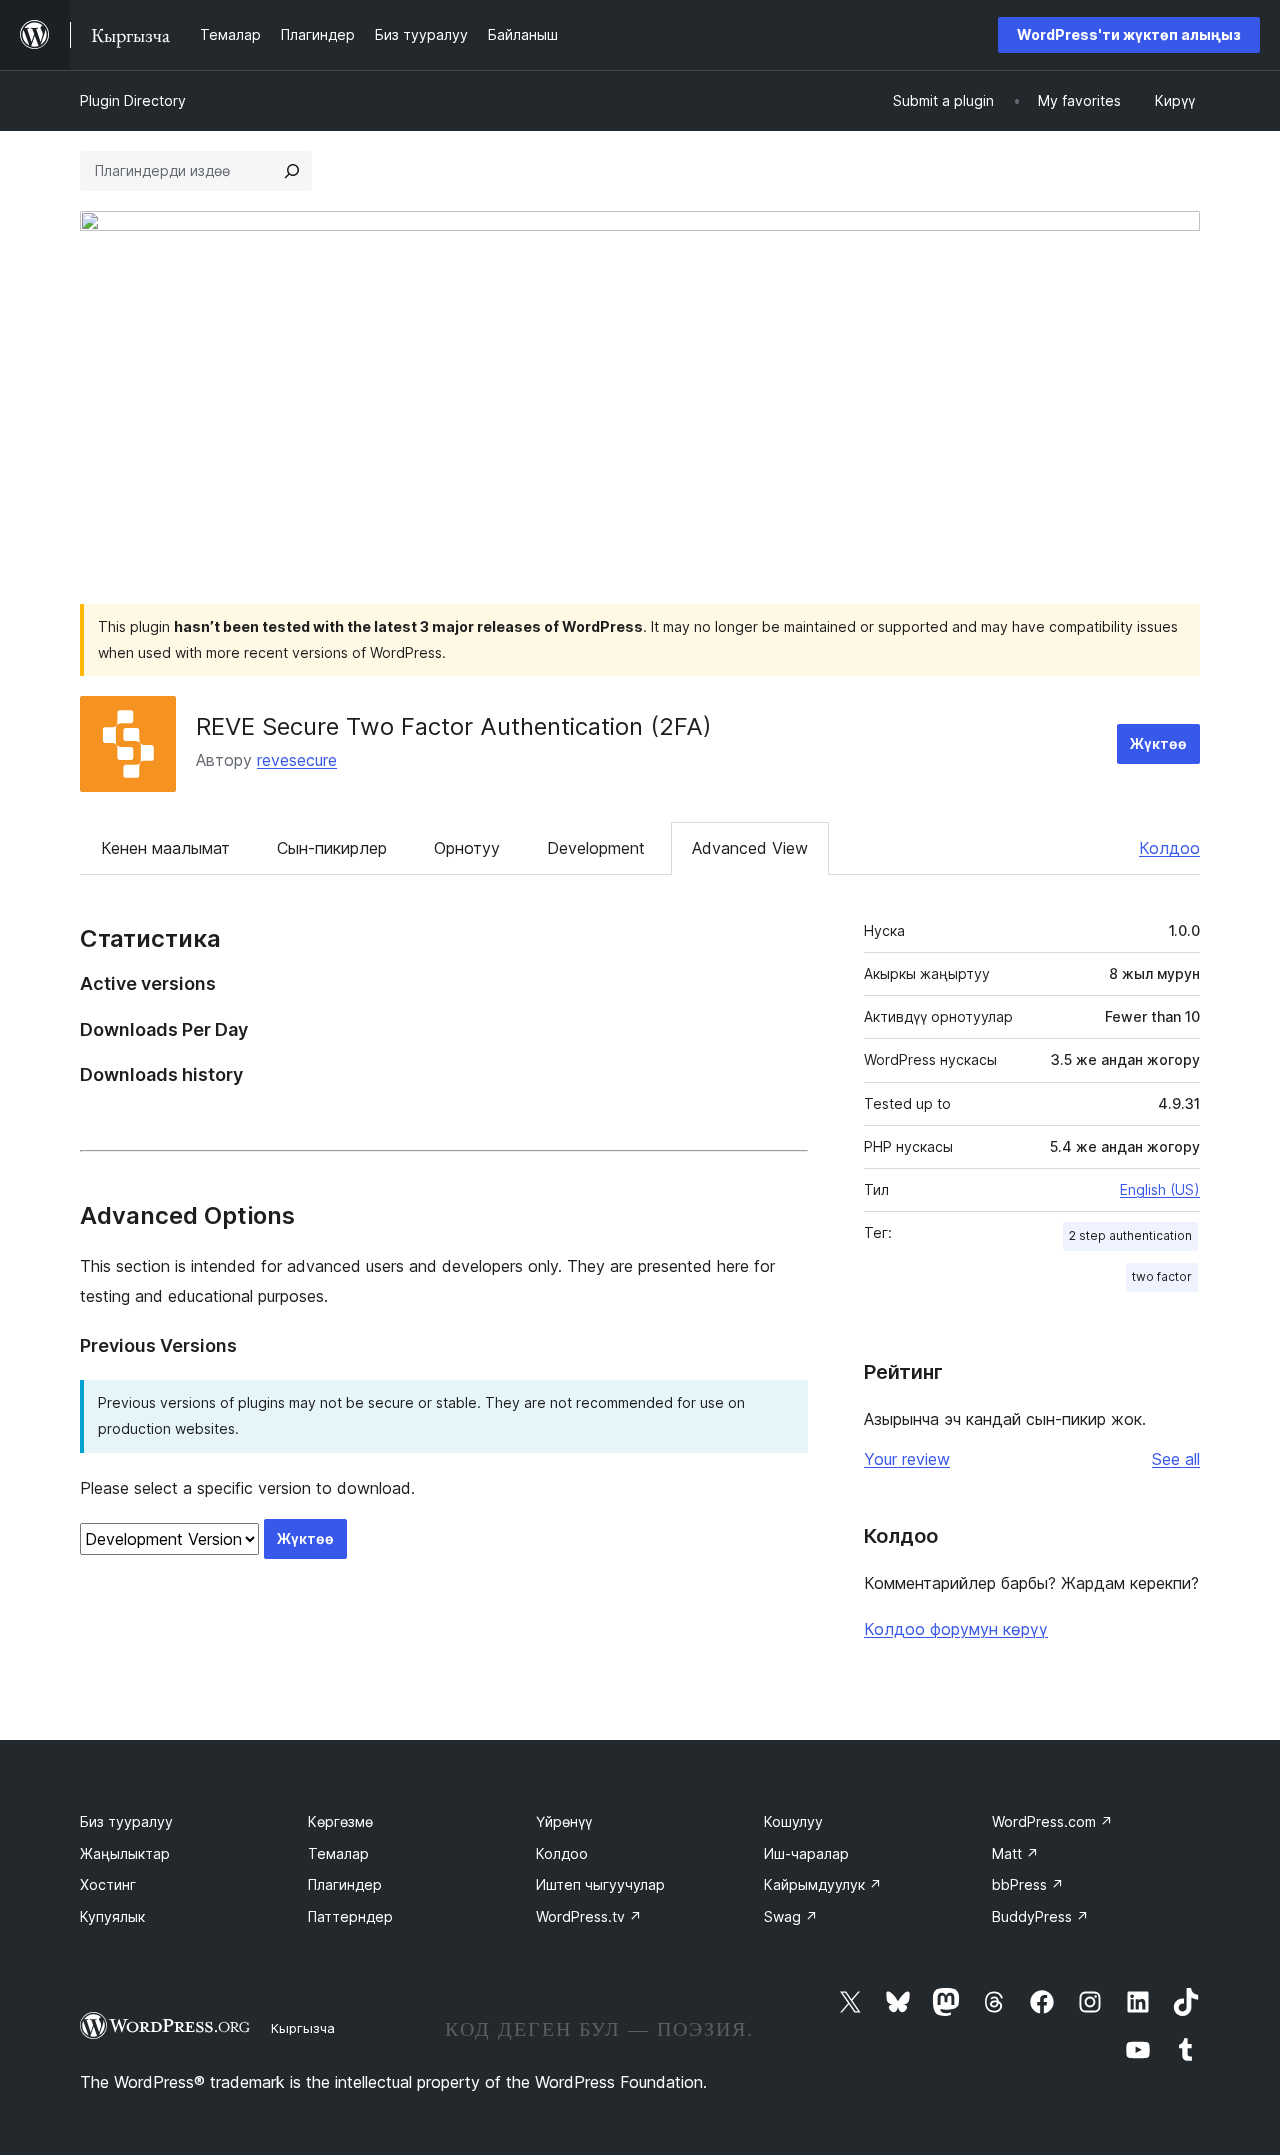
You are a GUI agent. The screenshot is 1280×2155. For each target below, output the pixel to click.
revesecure (297, 760)
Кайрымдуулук (823, 1884)
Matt (1015, 1853)
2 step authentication (1130, 1235)
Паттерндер (350, 1916)
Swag (791, 1916)
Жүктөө (1158, 743)
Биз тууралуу (126, 1821)
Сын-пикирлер (332, 848)
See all (1176, 1459)
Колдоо (1169, 848)
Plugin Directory (133, 100)
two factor (1162, 1276)
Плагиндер (345, 1884)
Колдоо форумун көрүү (956, 1629)
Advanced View (750, 848)
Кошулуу (793, 1821)
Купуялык (112, 1916)
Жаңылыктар (125, 1853)
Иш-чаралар (806, 1853)
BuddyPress (1040, 1916)
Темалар (338, 1853)
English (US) (1160, 1189)
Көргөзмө (340, 1821)
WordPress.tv (589, 1916)
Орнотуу (467, 848)
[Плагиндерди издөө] (292, 171)
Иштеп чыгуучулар (600, 1884)
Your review (907, 1459)
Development (596, 848)
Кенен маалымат (165, 848)
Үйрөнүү (564, 1821)
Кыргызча (303, 2028)
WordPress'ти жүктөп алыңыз (1129, 34)
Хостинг (108, 1884)
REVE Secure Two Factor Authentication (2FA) (454, 726)
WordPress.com (1052, 1821)
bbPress (1028, 1884)
